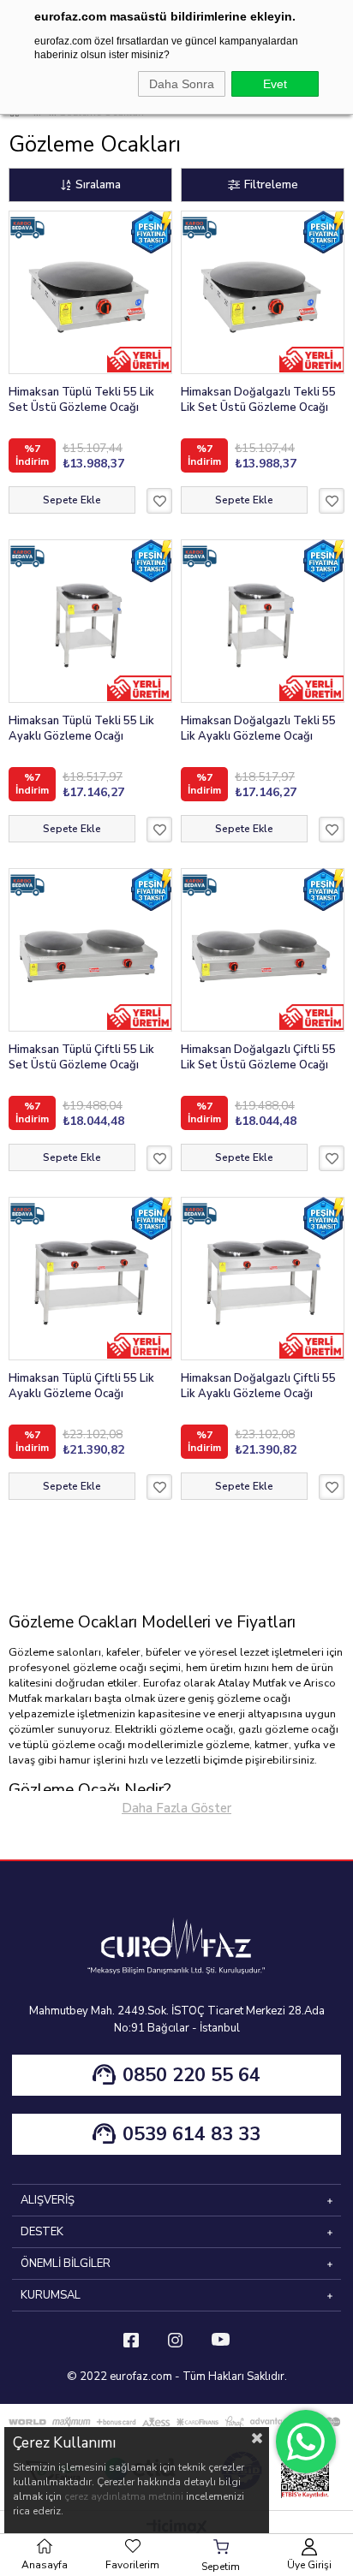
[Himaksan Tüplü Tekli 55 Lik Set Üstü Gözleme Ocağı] (90, 292)
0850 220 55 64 (191, 2075)
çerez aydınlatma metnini (124, 2496)
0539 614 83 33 (191, 2134)
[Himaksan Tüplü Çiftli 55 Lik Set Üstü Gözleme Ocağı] (90, 950)
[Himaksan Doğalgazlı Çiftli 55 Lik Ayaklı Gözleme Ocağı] (263, 1279)
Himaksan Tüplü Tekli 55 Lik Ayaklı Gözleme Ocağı (81, 729)
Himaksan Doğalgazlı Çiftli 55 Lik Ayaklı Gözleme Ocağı (258, 1386)
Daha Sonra (182, 84)
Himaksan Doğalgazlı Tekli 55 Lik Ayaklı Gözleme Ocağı (258, 729)
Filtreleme (271, 184)
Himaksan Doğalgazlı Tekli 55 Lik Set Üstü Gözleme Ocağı (258, 400)
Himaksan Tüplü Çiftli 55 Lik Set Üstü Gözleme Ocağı (81, 1057)
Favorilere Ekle (159, 501)
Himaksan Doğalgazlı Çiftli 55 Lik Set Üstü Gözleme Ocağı (258, 1057)
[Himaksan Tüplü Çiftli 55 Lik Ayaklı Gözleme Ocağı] (90, 1279)
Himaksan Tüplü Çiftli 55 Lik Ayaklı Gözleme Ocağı (81, 1386)
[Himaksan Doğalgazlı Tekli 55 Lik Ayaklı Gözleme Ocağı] (263, 621)
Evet (275, 84)
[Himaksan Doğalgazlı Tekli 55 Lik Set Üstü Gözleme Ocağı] (263, 292)
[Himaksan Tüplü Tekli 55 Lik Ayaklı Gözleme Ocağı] (90, 621)
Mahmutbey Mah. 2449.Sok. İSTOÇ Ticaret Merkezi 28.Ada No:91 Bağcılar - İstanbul (177, 2020)
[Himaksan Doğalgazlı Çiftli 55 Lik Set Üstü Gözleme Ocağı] (263, 950)
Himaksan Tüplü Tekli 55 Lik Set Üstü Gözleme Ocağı (81, 400)
